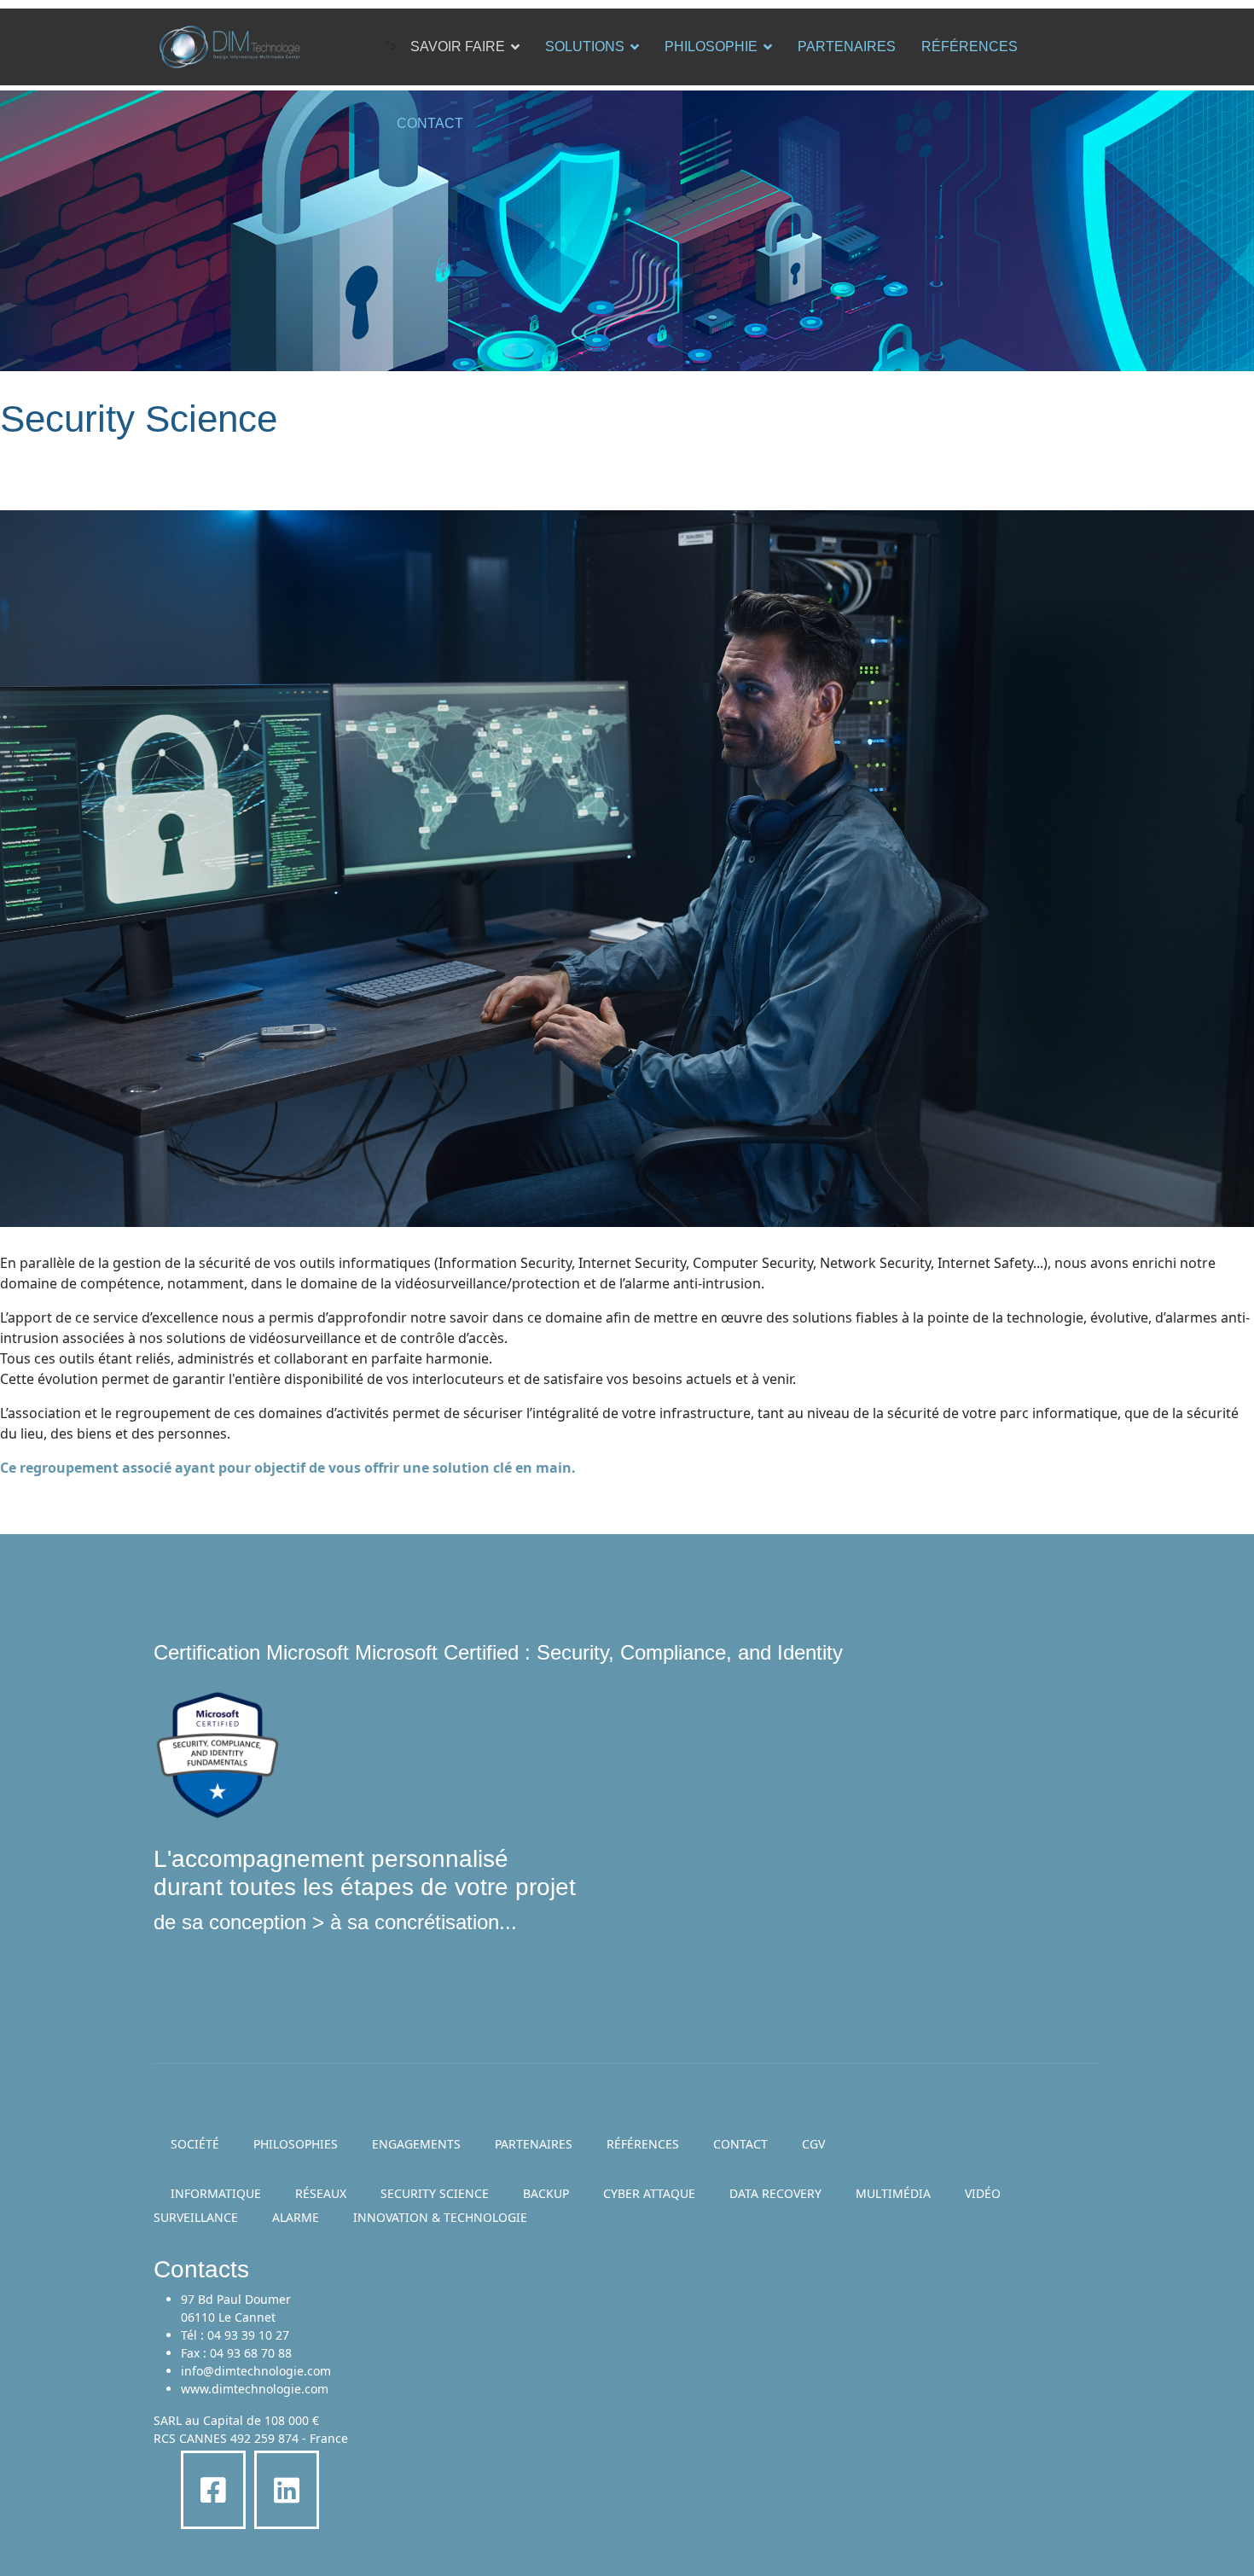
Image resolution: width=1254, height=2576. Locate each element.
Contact (430, 123)
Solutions (585, 47)
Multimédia (893, 2193)
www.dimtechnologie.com (255, 2389)
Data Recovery (775, 2193)
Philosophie (711, 47)
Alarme (296, 2217)
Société (195, 2144)
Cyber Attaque (649, 2193)
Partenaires (847, 47)
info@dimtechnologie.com (256, 2371)
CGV (813, 2144)
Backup (546, 2193)
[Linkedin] (287, 2490)
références (643, 2144)
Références (970, 47)
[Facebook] (213, 2490)
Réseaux (321, 2193)
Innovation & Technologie (440, 2217)
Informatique (216, 2193)
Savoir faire (458, 47)
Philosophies (296, 2144)
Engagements (416, 2144)
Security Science (435, 2193)
